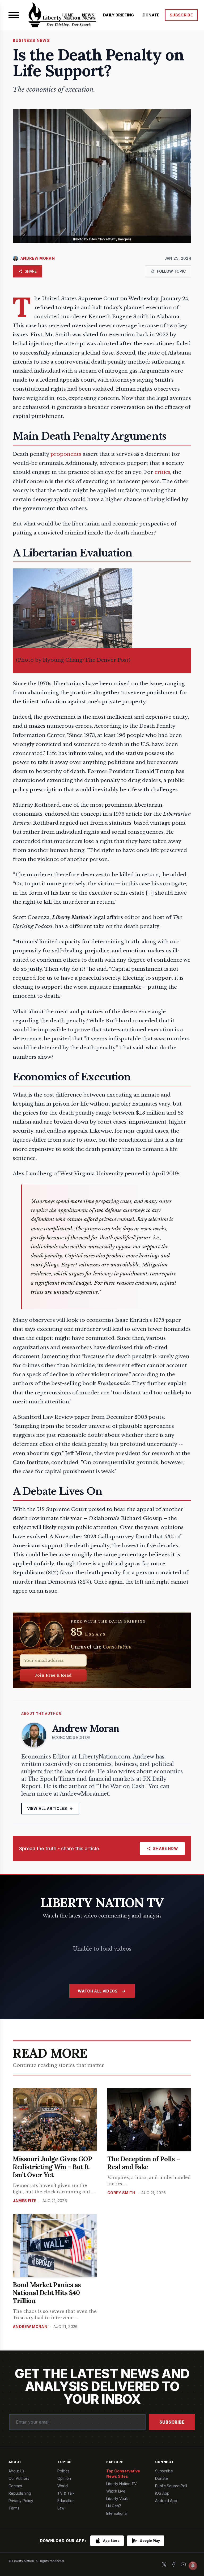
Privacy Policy (21, 2501)
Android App (166, 2501)
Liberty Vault (117, 2498)
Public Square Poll (171, 2486)
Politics (63, 2471)
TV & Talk (66, 2493)
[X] (164, 2564)
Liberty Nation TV (122, 2484)
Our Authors (19, 2478)
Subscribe (172, 2422)
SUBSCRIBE (181, 15)
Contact (15, 2486)
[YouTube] (183, 2564)
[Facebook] (174, 2564)
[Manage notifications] (193, 2566)
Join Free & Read (53, 1675)
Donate (161, 2478)
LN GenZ (114, 2506)
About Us (16, 2471)
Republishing (20, 2493)
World (63, 2486)
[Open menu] (14, 15)
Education (66, 2501)
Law (61, 2508)
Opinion (64, 2478)
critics (162, 472)
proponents (66, 454)
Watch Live (116, 2491)
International (117, 2513)
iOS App (162, 2493)
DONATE (151, 15)
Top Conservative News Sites (123, 2474)
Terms (14, 2508)
